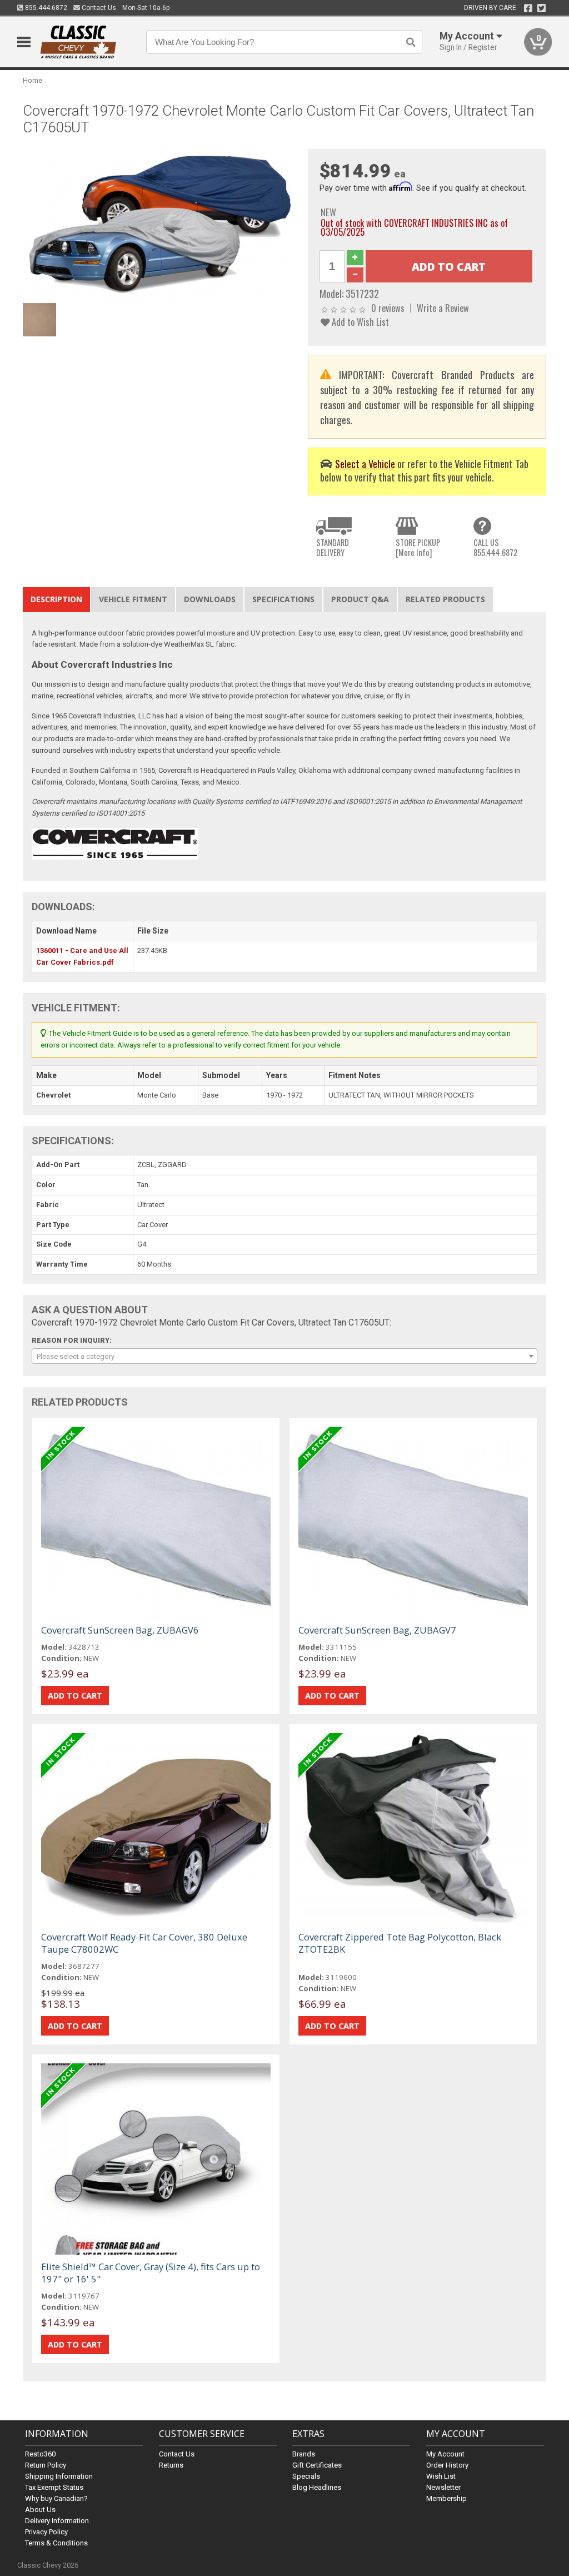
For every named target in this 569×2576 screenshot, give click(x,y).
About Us (40, 2510)
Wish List (441, 2476)
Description (56, 599)
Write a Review (443, 308)
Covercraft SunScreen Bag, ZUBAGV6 (120, 1630)
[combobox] (285, 1356)
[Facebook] (528, 8)
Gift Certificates (317, 2465)
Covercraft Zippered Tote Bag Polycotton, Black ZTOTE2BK (400, 1943)
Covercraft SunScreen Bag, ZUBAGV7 (377, 1630)
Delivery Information (57, 2521)
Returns (171, 2465)
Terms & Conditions (56, 2543)
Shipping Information (59, 2476)
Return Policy (46, 2465)
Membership (446, 2498)
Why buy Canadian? (56, 2498)
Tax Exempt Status (54, 2487)
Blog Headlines (317, 2487)
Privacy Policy (46, 2532)
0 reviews (388, 308)
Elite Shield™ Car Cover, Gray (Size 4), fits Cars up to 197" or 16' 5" (151, 2273)
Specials (306, 2476)
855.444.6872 (45, 8)
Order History (447, 2465)
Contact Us (98, 8)
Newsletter (443, 2487)
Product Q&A (360, 599)
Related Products (445, 599)
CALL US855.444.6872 (495, 547)
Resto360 (40, 2454)
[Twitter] (541, 8)
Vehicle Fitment (133, 599)
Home (33, 80)
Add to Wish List (359, 322)
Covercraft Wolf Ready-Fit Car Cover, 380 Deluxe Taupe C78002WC (144, 1943)
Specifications (283, 599)
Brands (304, 2454)
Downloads (210, 599)
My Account (445, 2454)
